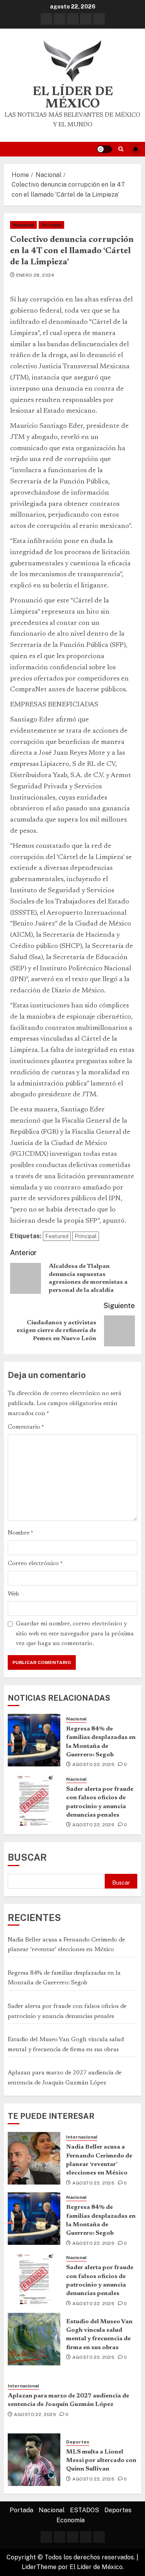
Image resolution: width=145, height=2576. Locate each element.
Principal (86, 1236)
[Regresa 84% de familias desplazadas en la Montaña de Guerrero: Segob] (34, 1740)
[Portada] (46, 19)
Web (13, 1594)
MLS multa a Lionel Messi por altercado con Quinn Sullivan (101, 2461)
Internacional (82, 2137)
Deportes (78, 2442)
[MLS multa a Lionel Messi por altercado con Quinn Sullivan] (34, 2460)
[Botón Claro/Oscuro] (104, 149)
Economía (71, 2520)
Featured (57, 1236)
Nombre (20, 1533)
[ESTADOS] (73, 19)
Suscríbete (135, 149)
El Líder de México (73, 98)
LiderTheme (39, 2567)
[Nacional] (60, 19)
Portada (51, 225)
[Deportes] (86, 19)
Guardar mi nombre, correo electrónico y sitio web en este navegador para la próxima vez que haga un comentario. (75, 1634)
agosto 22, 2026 (93, 1764)
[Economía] (99, 19)
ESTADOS (84, 2510)
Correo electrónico (35, 1564)
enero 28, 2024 (35, 275)
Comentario (26, 1427)
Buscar (27, 1857)
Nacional (23, 225)
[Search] (121, 149)
